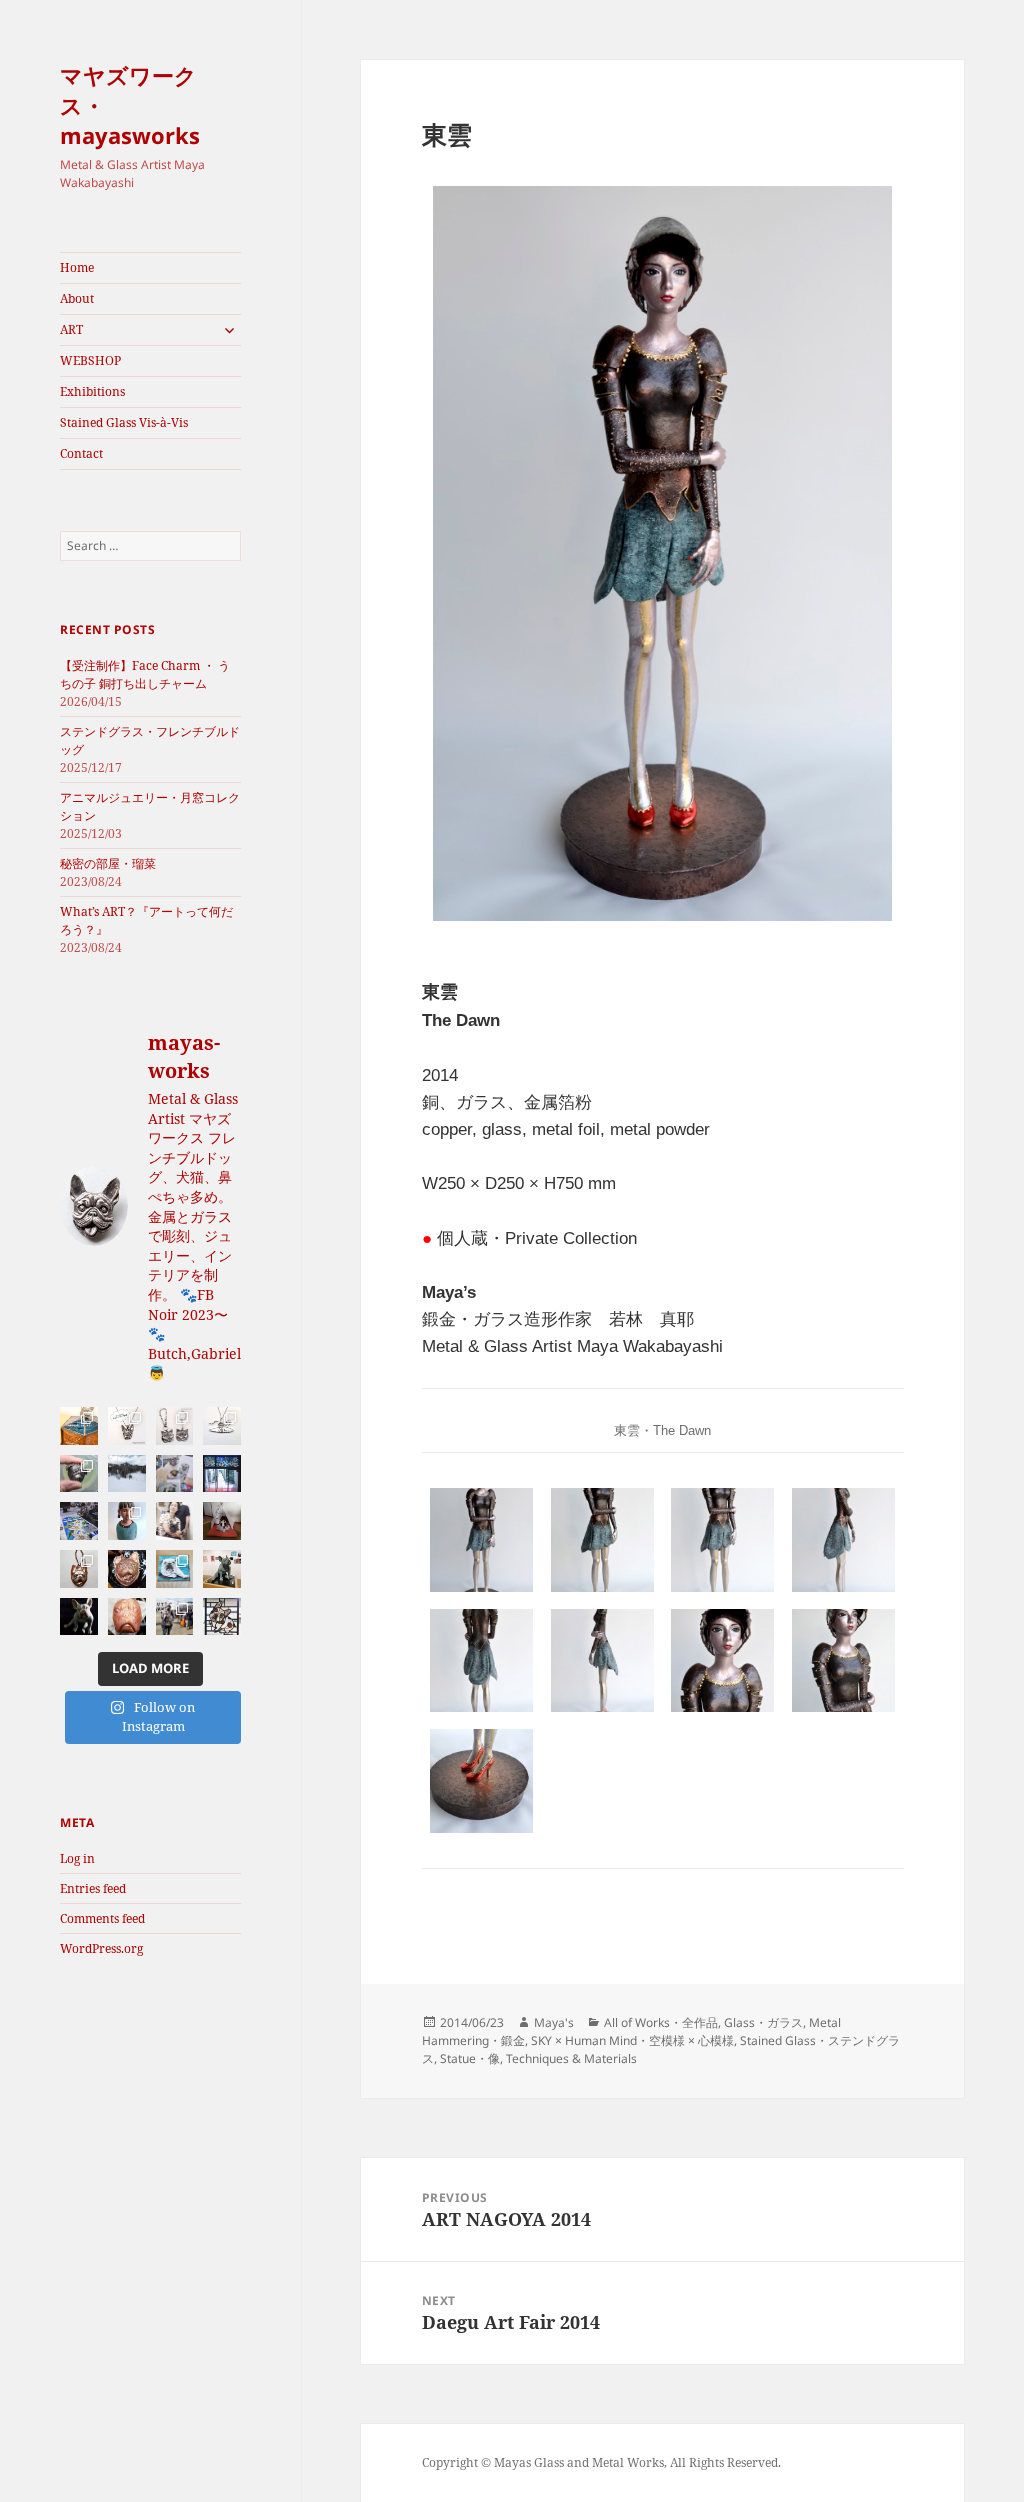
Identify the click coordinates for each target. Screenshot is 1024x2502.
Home (77, 267)
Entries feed (93, 1888)
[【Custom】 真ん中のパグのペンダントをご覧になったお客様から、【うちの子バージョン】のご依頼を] (175, 1474)
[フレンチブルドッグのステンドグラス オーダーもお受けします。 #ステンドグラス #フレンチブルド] (222, 1617)
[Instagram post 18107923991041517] (79, 1426)
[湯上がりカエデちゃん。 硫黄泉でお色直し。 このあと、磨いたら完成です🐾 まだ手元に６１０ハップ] (79, 1474)
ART (71, 329)
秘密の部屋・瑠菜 (108, 863)
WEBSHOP (90, 360)
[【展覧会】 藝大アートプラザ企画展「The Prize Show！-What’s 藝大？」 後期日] (222, 1569)
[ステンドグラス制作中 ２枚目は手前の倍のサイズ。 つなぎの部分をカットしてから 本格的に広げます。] (79, 1521)
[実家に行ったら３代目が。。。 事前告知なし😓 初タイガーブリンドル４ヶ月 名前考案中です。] (175, 1521)
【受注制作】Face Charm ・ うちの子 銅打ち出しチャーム (145, 674)
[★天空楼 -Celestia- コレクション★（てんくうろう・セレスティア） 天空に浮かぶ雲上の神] (222, 1426)
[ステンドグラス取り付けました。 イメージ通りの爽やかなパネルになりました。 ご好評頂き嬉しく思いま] (222, 1474)
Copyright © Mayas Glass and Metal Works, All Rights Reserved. (601, 2462)
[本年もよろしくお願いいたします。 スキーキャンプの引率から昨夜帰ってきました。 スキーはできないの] (127, 1474)
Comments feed (102, 1918)
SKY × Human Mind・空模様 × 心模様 (632, 2040)
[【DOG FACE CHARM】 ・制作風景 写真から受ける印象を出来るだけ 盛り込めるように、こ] (127, 1569)
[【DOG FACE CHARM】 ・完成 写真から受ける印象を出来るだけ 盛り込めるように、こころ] (79, 1569)
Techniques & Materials (571, 2058)
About (77, 298)
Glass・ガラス (763, 2022)
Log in (77, 1858)
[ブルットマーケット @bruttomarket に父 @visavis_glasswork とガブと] (175, 1617)
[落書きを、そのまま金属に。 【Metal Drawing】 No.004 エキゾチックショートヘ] (175, 1426)
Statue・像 (470, 2058)
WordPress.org (101, 1948)
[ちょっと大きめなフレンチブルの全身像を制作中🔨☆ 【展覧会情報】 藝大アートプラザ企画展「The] (127, 1617)
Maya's (554, 2022)
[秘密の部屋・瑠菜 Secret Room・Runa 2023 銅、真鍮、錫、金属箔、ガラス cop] (127, 1521)
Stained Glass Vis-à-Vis (124, 422)
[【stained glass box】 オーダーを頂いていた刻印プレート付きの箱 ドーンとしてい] (175, 1569)
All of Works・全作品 (661, 2022)
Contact (81, 453)
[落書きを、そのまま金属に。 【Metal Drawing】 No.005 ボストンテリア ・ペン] (127, 1426)
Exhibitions (92, 391)
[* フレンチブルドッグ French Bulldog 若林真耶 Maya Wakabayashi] (79, 1617)
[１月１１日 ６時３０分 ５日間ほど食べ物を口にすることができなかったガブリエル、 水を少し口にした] (222, 1521)
